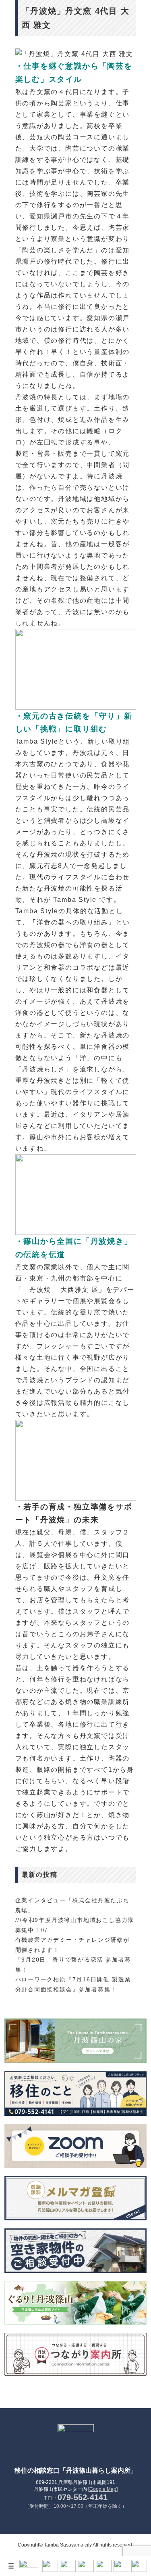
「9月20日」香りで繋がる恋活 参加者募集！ (73, 1965)
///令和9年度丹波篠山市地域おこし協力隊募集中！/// (75, 1925)
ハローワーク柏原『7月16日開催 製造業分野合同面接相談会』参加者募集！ (73, 1984)
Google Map (103, 2489)
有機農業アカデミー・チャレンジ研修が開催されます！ (72, 1945)
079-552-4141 (83, 2497)
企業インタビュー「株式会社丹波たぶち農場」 (72, 1905)
